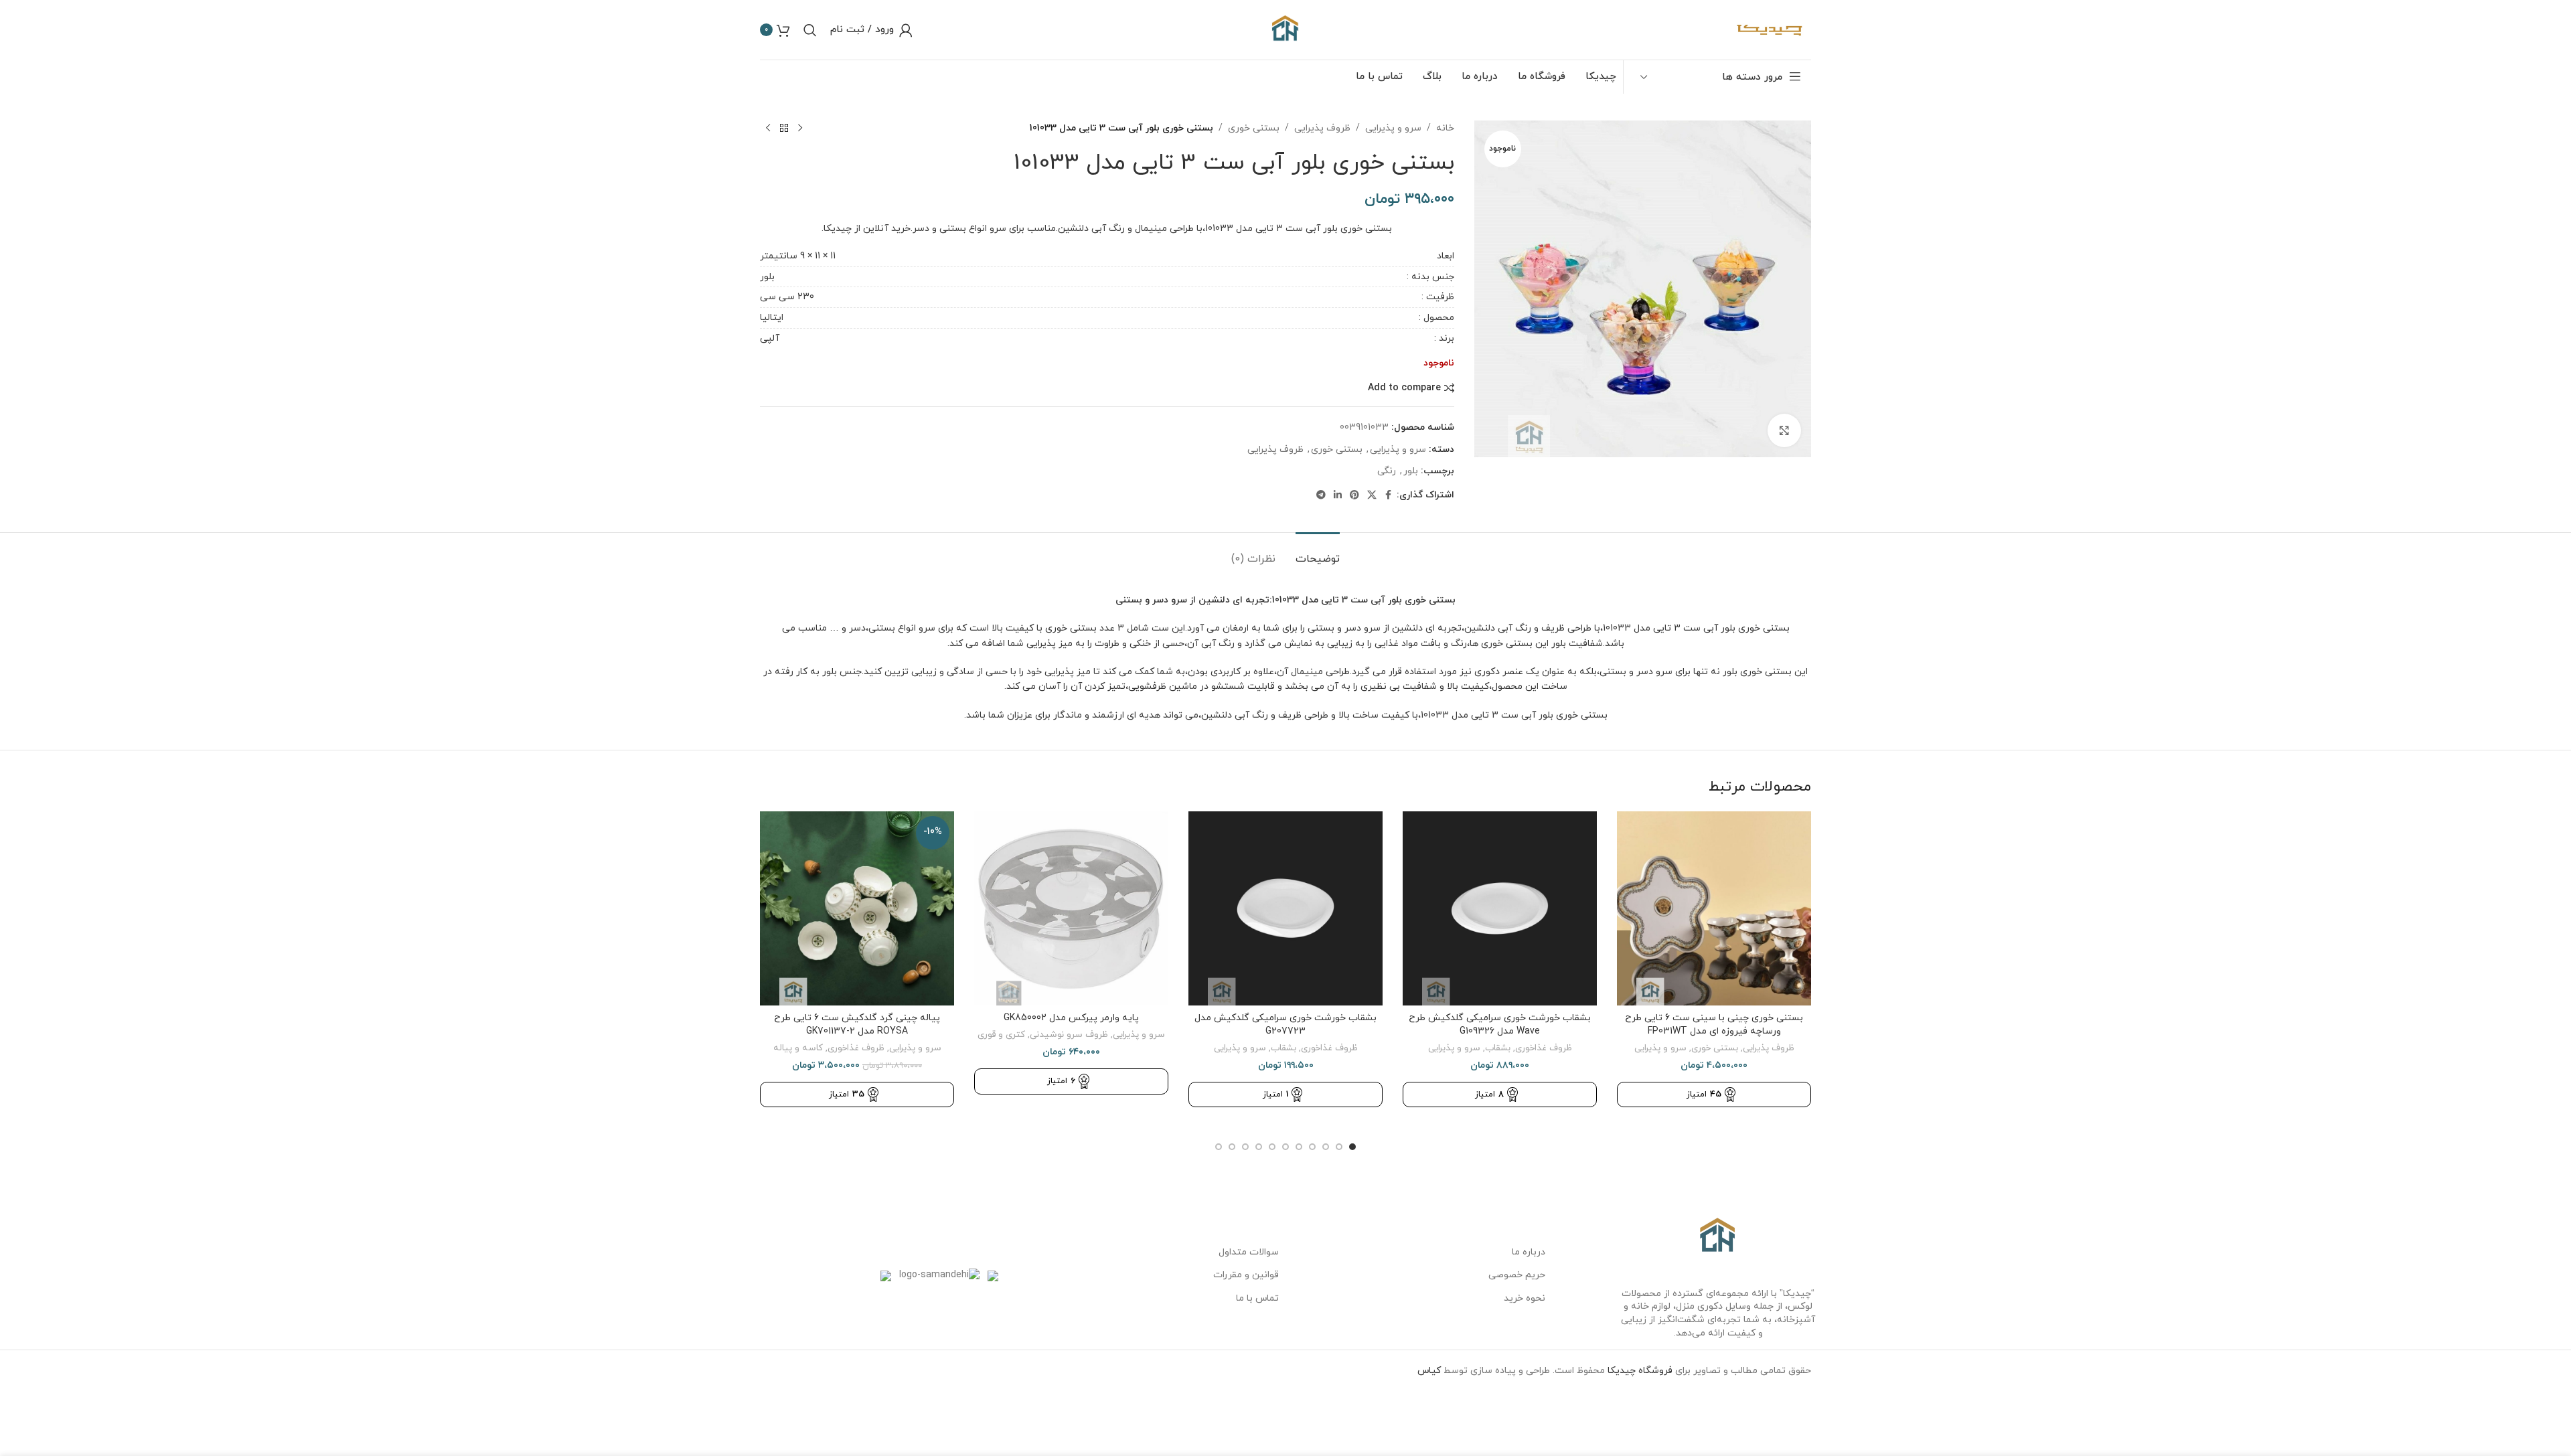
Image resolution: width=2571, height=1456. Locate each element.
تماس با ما (1257, 1298)
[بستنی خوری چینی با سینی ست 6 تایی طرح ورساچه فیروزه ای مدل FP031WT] (1714, 908)
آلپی (770, 338)
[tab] (1318, 553)
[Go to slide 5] (1299, 1147)
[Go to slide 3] (1326, 1147)
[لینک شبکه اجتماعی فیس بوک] (1389, 496)
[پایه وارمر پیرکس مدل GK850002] (1071, 908)
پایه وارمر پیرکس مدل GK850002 (1071, 1018)
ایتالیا (772, 318)
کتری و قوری (1001, 1035)
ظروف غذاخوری (1544, 1048)
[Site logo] (1285, 29)
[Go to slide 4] (1312, 1147)
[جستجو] (810, 30)
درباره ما (1529, 1252)
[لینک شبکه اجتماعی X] (1372, 496)
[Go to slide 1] (1352, 1147)
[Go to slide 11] (1219, 1147)
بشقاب (1498, 1048)
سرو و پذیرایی (1393, 128)
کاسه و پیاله (798, 1048)
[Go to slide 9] (1245, 1147)
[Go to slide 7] (1272, 1147)
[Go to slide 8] (1259, 1147)
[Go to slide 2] (1339, 1147)
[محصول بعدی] (768, 129)
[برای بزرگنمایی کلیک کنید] (1784, 430)
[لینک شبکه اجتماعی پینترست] (1354, 496)
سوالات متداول (1249, 1252)
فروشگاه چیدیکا (1640, 1371)
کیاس (1429, 1371)
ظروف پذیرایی (1322, 128)
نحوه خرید (1525, 1298)
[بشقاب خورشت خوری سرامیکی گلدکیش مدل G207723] (1285, 908)
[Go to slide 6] (1285, 1147)
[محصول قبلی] (800, 129)
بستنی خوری (1254, 128)
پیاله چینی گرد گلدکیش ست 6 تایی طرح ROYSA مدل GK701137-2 (857, 1025)
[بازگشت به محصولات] (784, 129)
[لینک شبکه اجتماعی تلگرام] (1321, 496)
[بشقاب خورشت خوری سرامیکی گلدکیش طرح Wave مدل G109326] (1500, 908)
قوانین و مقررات (1246, 1275)
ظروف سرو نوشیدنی (1069, 1035)
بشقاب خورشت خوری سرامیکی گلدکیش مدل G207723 (1285, 1025)
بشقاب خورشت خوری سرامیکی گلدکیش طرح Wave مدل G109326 (1500, 1025)
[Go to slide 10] (1232, 1147)
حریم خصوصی (1517, 1275)
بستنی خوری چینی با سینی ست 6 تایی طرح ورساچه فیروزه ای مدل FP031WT (1714, 1025)
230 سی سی (787, 297)
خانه (1445, 128)
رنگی (1387, 471)
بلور (767, 277)
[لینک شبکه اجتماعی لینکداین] (1338, 496)
